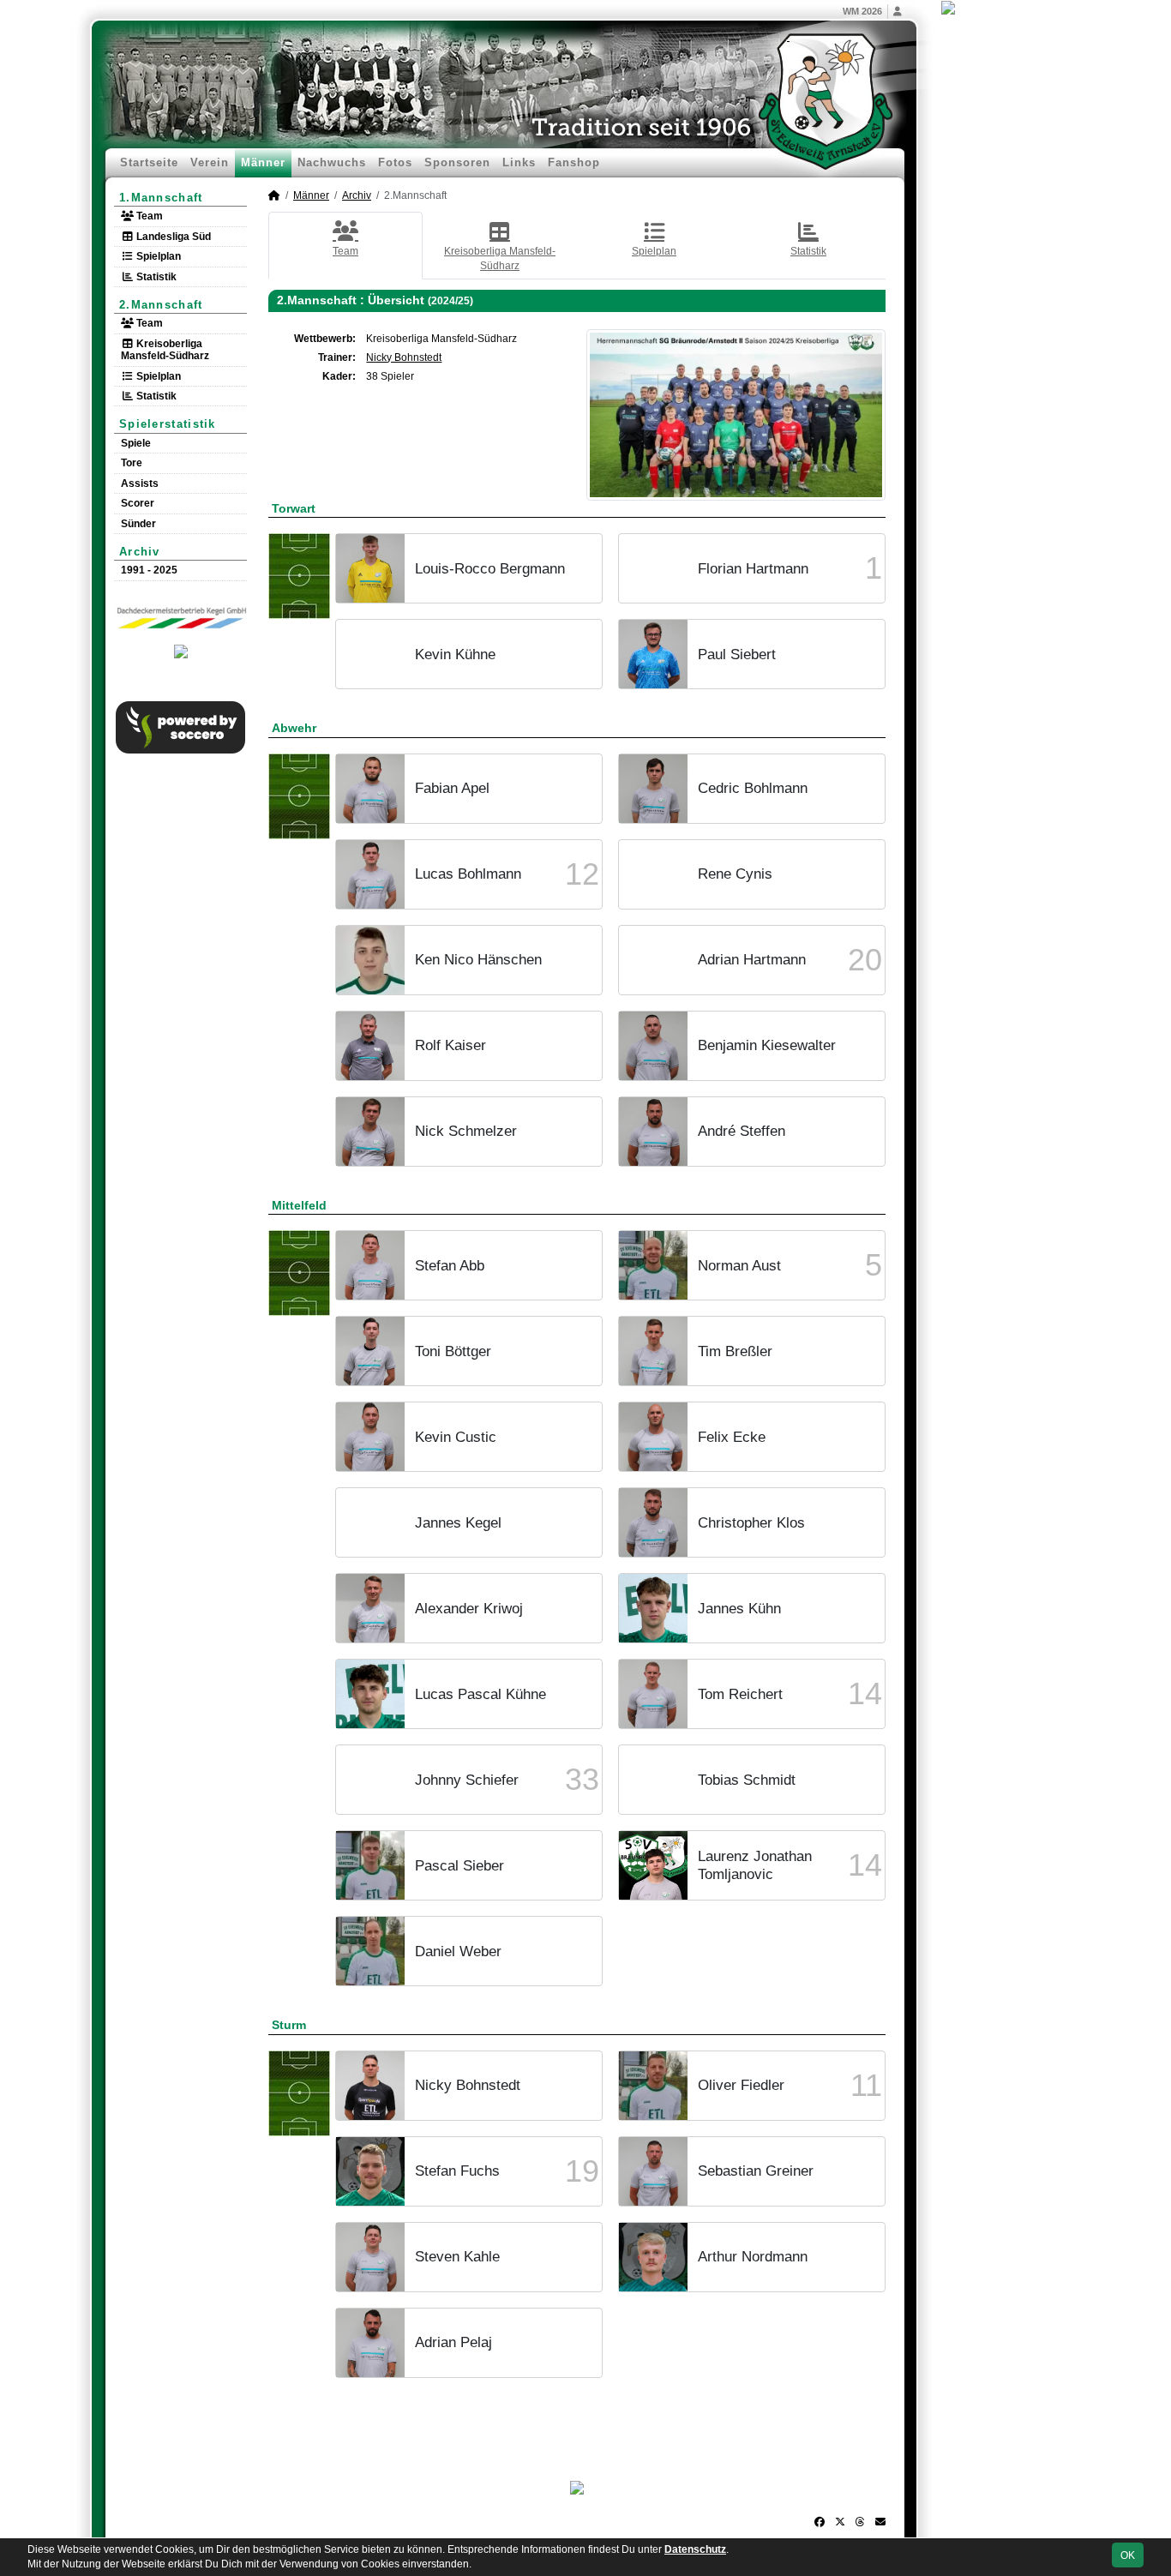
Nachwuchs (332, 162)
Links (519, 162)
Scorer (138, 503)
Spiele (136, 443)
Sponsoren (457, 162)
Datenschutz (695, 2549)
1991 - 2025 (149, 570)
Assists (140, 483)
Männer (263, 162)
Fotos (395, 162)
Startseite (149, 162)
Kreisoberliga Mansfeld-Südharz (165, 350)
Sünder (138, 524)
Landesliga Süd (172, 237)
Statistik (155, 277)
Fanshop (574, 162)
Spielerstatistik (168, 424)
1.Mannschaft (161, 198)
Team (148, 216)
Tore (132, 463)
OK (1128, 2555)
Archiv (140, 552)
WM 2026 (862, 11)
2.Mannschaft (161, 305)
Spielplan (157, 256)
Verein (210, 162)
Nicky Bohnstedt (404, 357)
